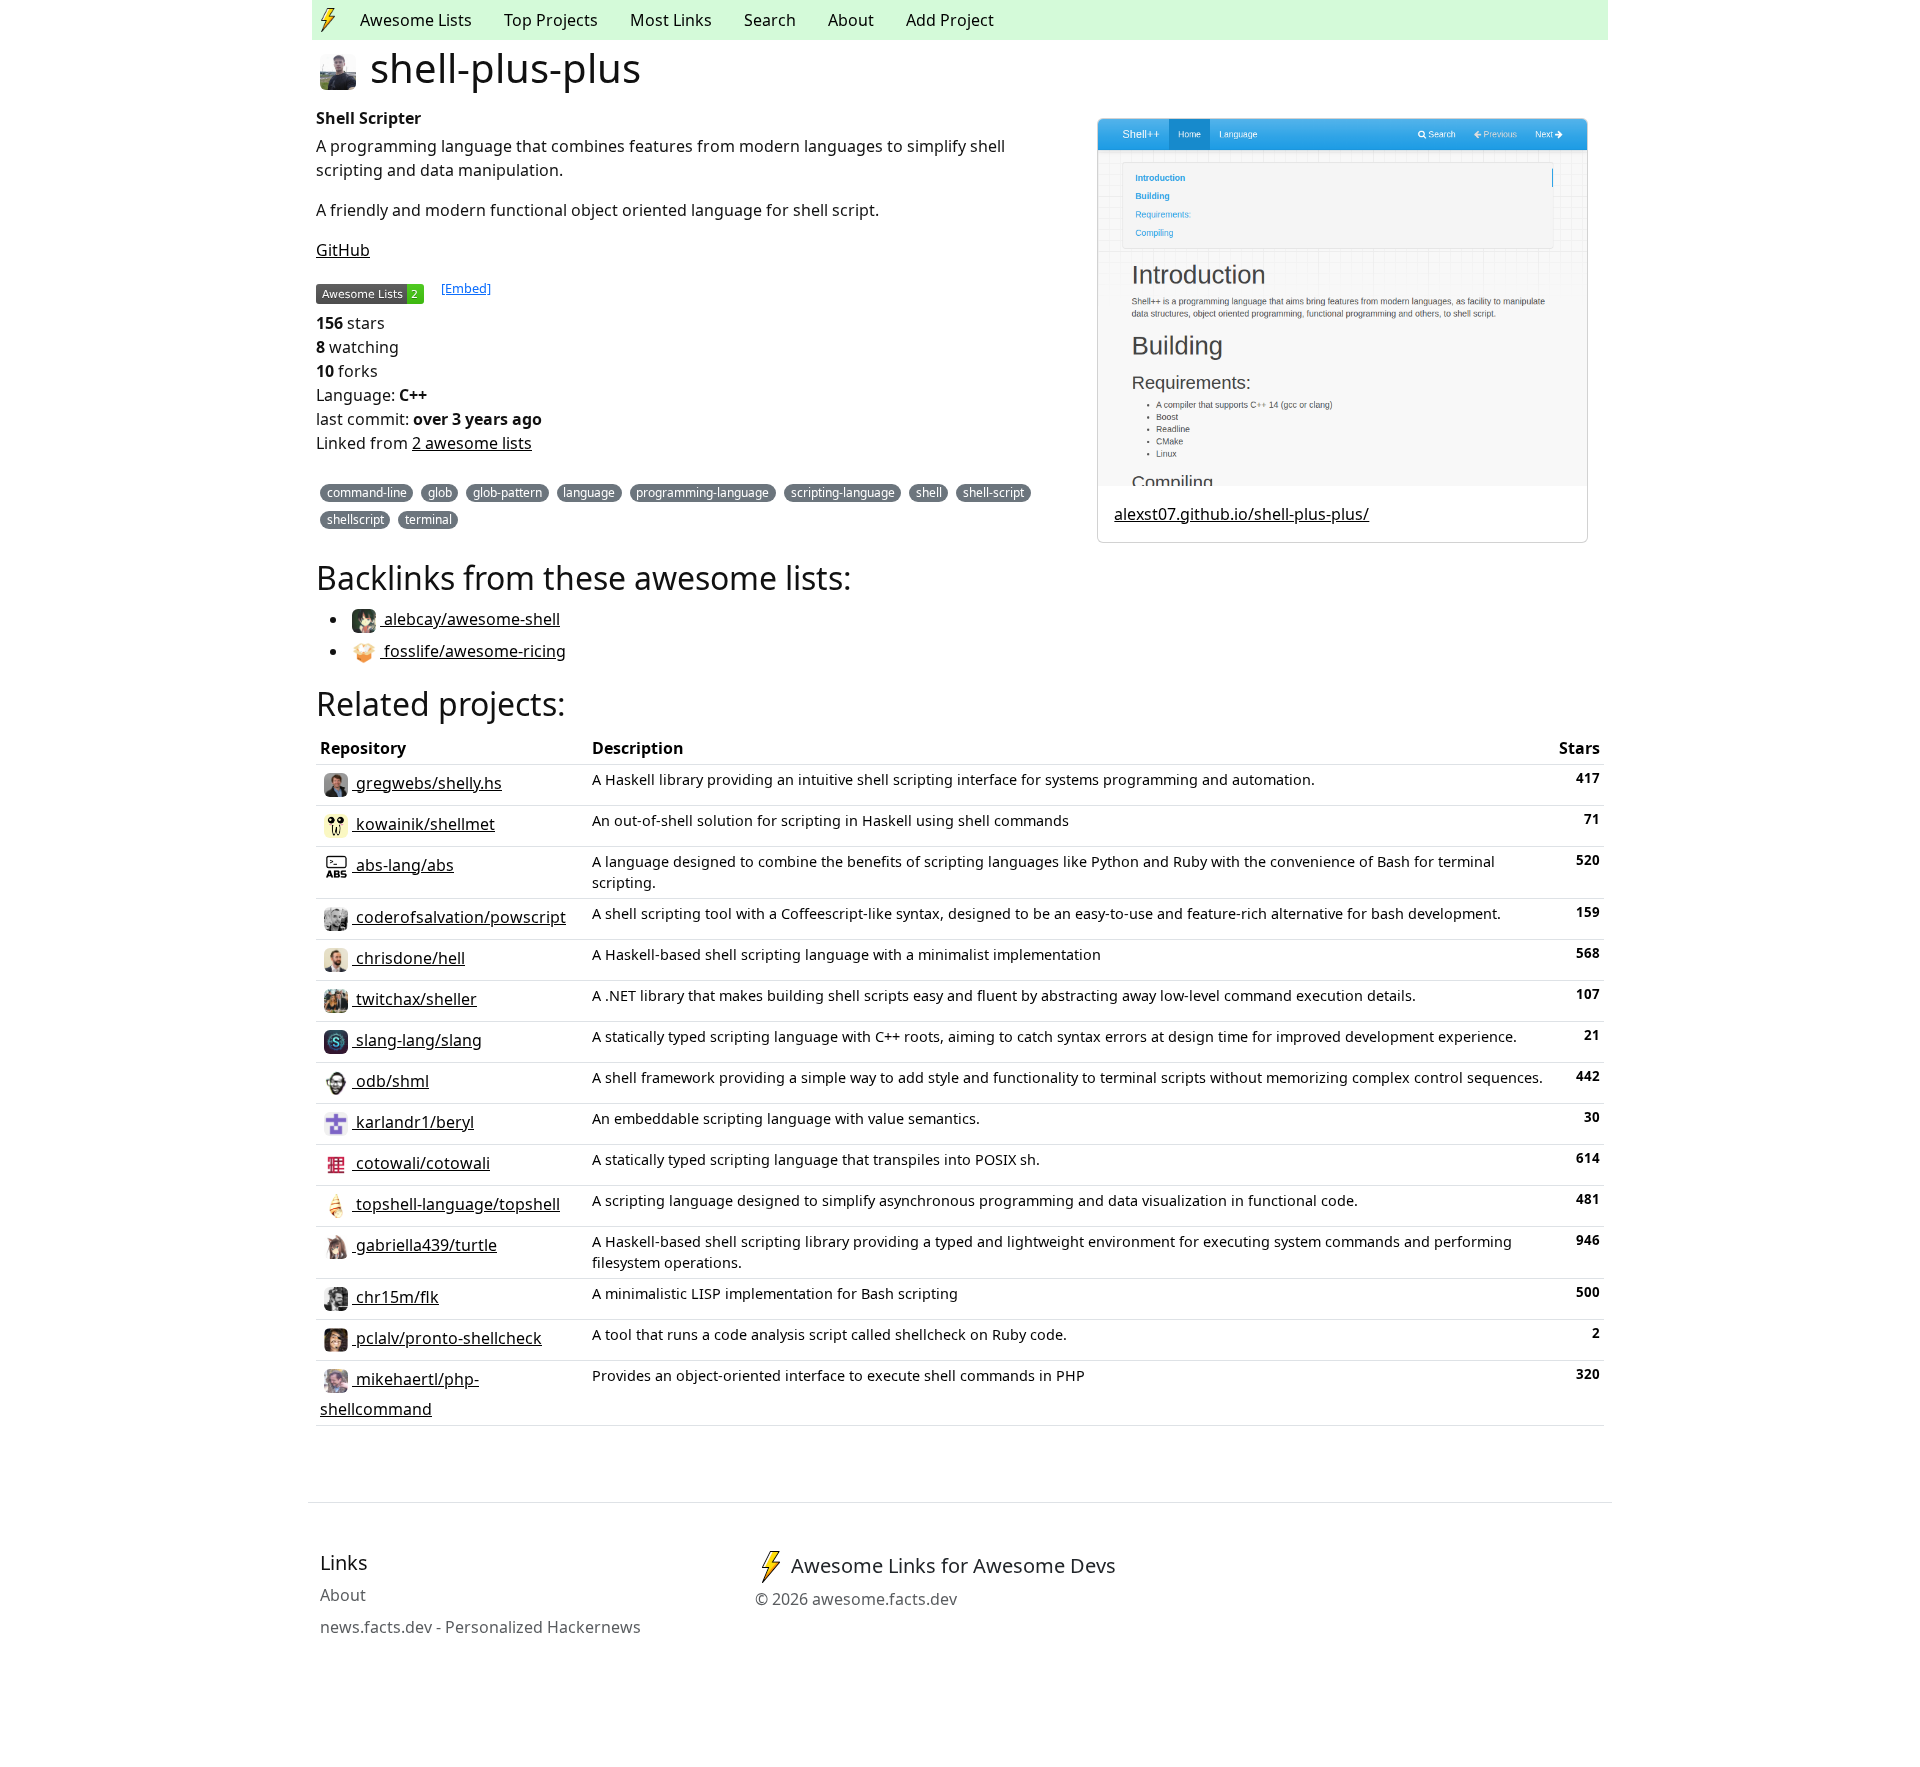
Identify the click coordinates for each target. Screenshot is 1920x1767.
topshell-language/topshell (456, 1204)
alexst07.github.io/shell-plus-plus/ (1241, 514)
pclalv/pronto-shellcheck (447, 1338)
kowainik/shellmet (423, 824)
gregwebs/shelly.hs (427, 783)
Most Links (671, 20)
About (851, 20)
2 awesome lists (472, 443)
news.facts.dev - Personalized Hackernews (480, 1627)
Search (770, 20)
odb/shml (390, 1081)
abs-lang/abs (403, 865)
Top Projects (551, 20)
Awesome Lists (416, 20)
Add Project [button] (950, 20)
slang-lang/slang (417, 1040)
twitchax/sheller (414, 999)
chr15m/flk (395, 1297)
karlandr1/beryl (413, 1122)
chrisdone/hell (408, 958)
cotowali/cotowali (421, 1163)
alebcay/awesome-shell (470, 619)
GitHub (343, 250)
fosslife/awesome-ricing (473, 651)
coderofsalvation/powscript (459, 917)
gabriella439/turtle (424, 1245)
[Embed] (466, 288)
